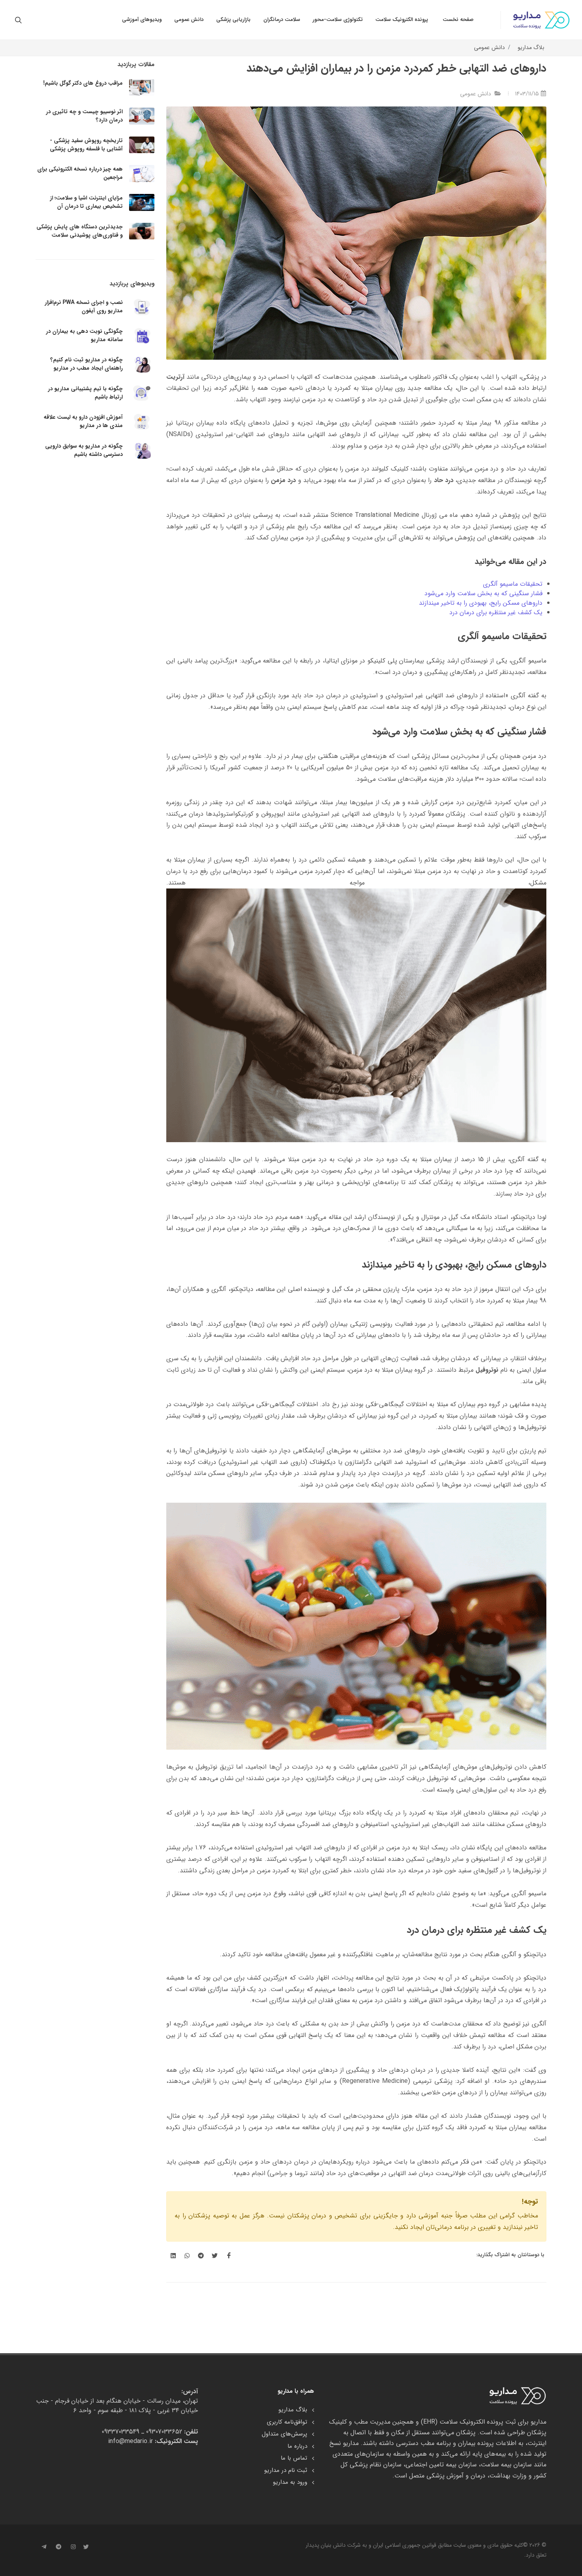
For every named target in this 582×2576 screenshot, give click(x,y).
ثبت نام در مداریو (286, 2471)
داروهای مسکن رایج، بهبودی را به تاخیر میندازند (481, 603)
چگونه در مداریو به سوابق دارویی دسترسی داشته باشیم (84, 450)
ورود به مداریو (290, 2482)
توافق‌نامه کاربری (287, 2422)
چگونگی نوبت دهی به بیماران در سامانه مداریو (84, 335)
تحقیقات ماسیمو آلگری (513, 584)
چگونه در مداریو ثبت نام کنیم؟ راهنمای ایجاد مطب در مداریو (87, 364)
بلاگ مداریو (531, 48)
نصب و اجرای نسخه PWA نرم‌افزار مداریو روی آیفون (84, 307)
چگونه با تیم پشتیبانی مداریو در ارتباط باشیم (85, 393)
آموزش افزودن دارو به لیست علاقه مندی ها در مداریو (83, 421)
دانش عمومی (489, 48)
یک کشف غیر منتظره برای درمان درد (496, 612)
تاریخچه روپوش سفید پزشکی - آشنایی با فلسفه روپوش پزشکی (86, 145)
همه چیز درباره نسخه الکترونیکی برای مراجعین (80, 173)
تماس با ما (294, 2458)
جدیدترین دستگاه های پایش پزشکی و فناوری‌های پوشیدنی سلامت (80, 231)
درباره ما (297, 2446)
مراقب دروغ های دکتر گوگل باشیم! (83, 83)
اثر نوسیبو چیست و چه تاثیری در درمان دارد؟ (84, 116)
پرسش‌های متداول (284, 2434)
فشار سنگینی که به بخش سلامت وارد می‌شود (483, 593)
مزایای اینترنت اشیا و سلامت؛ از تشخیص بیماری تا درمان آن (86, 202)
